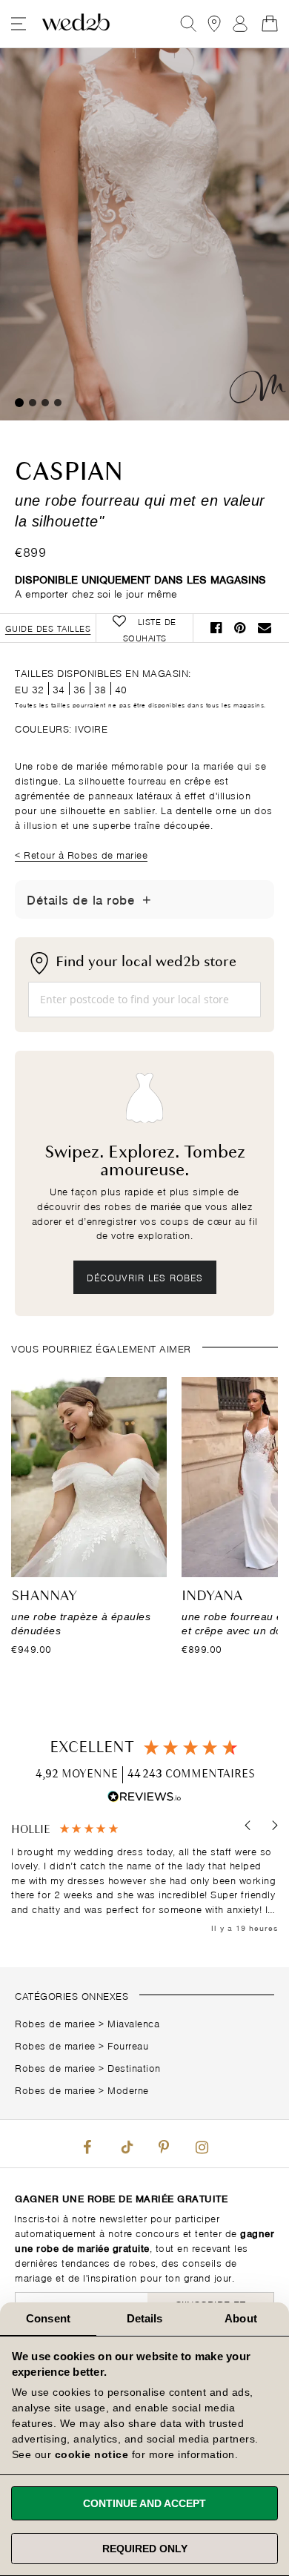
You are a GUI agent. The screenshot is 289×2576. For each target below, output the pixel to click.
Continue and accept (144, 2503)
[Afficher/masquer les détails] (147, 899)
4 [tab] (58, 403)
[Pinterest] (164, 2144)
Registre (240, 24)
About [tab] (241, 2318)
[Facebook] (87, 2144)
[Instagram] (202, 2144)
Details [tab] (145, 2318)
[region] (144, 1879)
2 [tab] (33, 403)
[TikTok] (125, 2144)
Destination (134, 2067)
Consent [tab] (48, 2318)
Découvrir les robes (145, 1277)
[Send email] (265, 628)
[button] (249, 1826)
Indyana (212, 1596)
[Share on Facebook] (216, 628)
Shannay (44, 1596)
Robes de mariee (55, 2022)
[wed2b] (76, 24)
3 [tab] (45, 403)
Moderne (128, 2089)
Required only (145, 2549)
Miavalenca (133, 2022)
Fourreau (128, 2045)
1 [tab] (19, 403)
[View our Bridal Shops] (214, 24)
